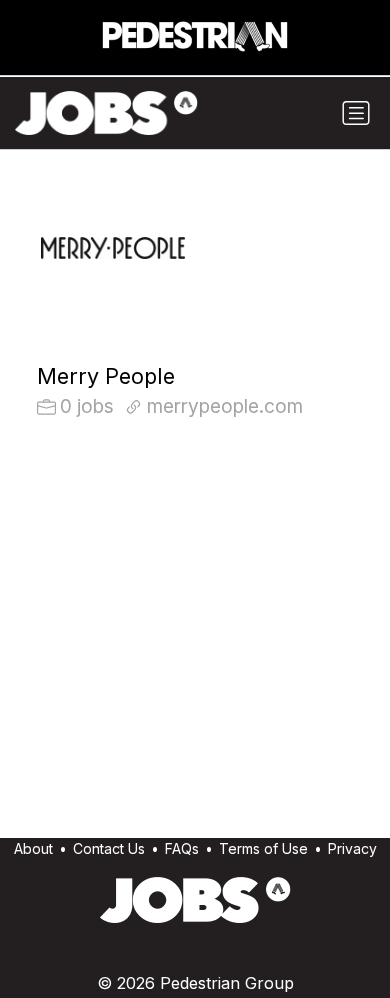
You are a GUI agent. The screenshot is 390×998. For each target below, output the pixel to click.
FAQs (182, 848)
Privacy (352, 848)
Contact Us (109, 848)
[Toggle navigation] (356, 113)
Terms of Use (263, 848)
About (33, 848)
